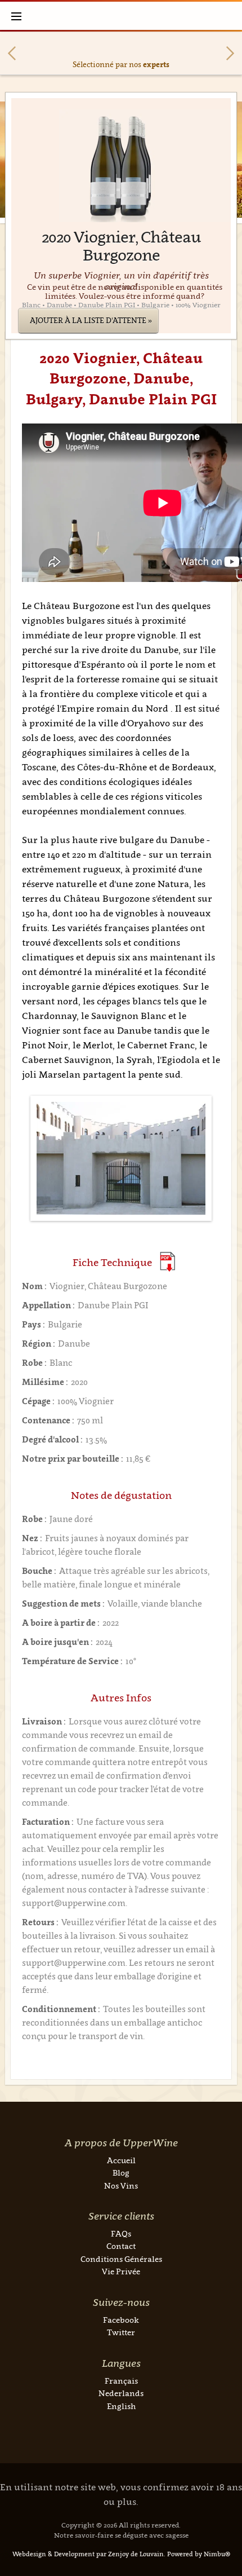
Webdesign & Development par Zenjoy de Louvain (88, 2554)
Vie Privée (121, 2271)
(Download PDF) (167, 1262)
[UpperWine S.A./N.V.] (121, 16)
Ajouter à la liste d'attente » (91, 320)
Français (121, 2381)
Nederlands (121, 2393)
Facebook (121, 2320)
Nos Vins (121, 2185)
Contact (121, 2246)
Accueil (121, 2160)
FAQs (121, 2233)
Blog (121, 2173)
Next (230, 53)
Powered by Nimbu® (199, 2554)
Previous (12, 53)
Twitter (121, 2332)
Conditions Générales (121, 2259)
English (121, 2406)
